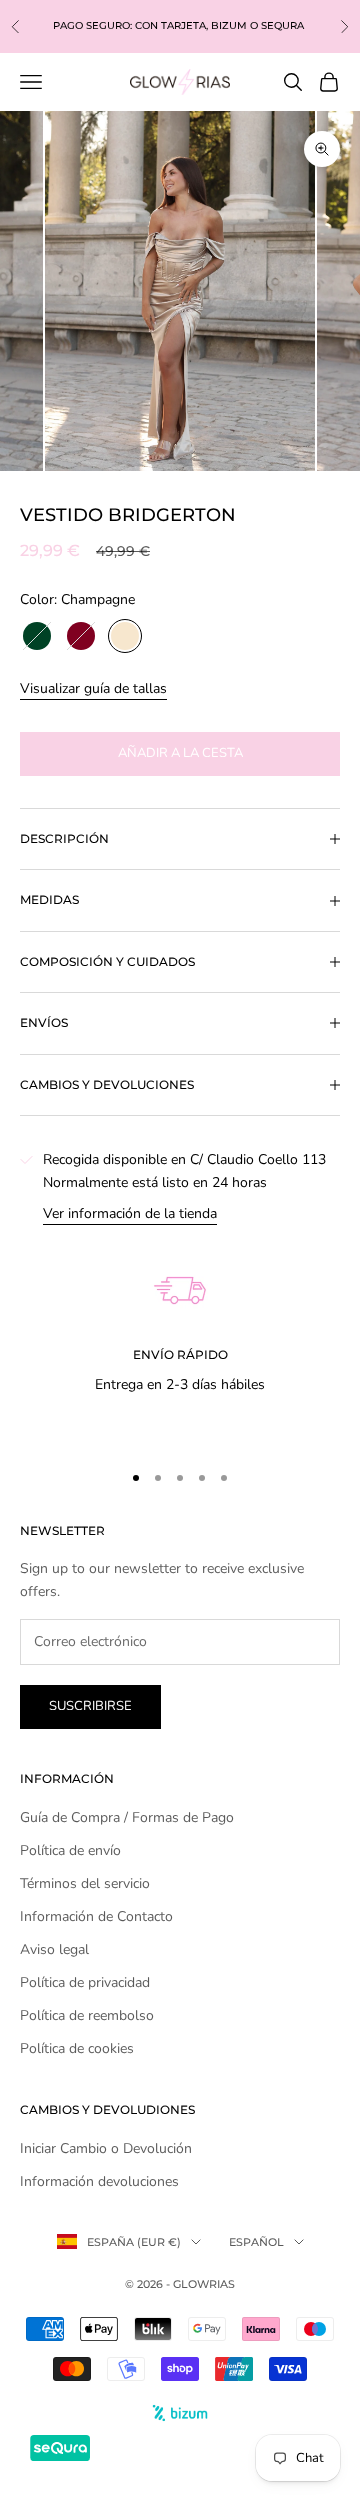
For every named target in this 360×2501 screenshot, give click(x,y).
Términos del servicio (85, 1883)
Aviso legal (54, 1949)
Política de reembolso (87, 2015)
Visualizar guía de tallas (93, 688)
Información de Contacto (96, 1916)
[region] (180, 1333)
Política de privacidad (85, 1982)
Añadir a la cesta (180, 753)
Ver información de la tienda (130, 1213)
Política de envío (70, 1850)
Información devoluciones (99, 2181)
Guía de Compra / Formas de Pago (127, 1817)
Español (256, 2242)
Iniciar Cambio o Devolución (106, 2148)
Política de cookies (77, 2048)
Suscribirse (90, 1706)
